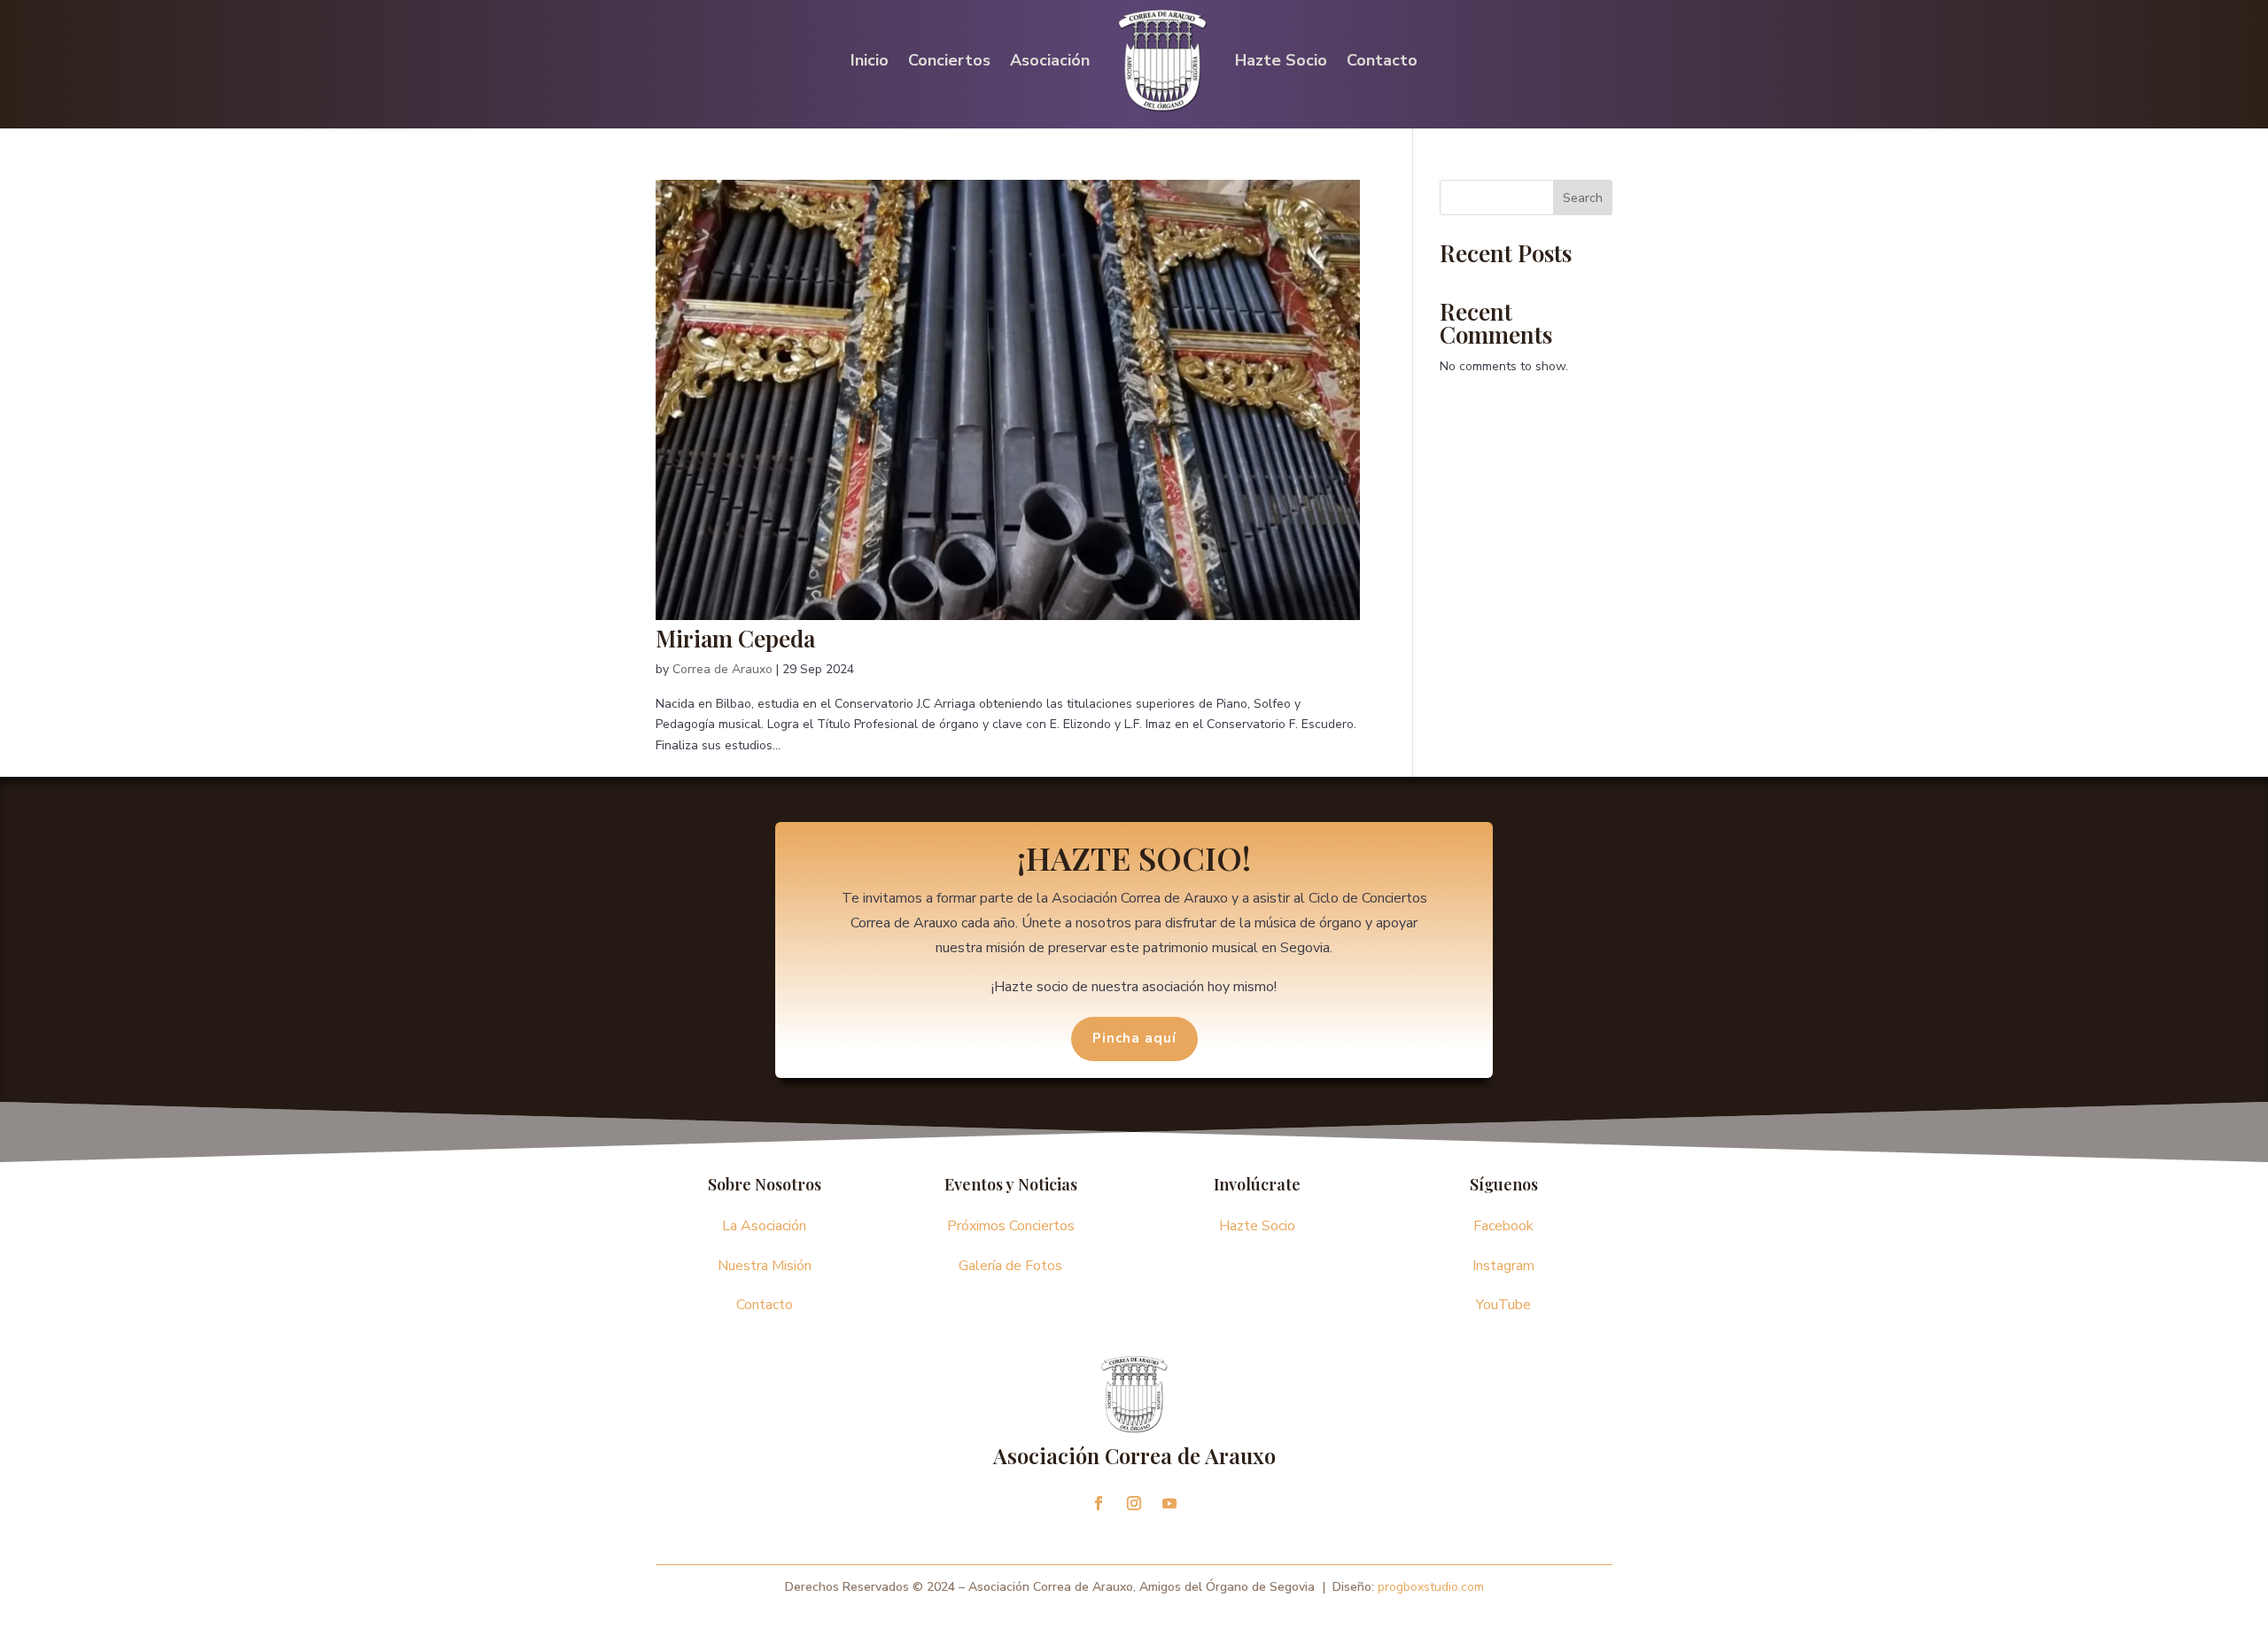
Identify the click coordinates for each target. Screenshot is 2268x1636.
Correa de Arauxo (722, 669)
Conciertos (949, 60)
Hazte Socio (1281, 60)
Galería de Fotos (1010, 1266)
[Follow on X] (1099, 1503)
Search (1583, 198)
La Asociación (764, 1226)
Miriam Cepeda (735, 638)
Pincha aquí (1134, 1038)
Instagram (1503, 1266)
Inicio (870, 60)
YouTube (1503, 1305)
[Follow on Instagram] (1134, 1503)
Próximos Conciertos (1011, 1226)
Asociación (1050, 60)
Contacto (1382, 60)
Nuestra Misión (765, 1266)
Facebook (1503, 1226)
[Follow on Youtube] (1169, 1503)
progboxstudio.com (1431, 1587)
